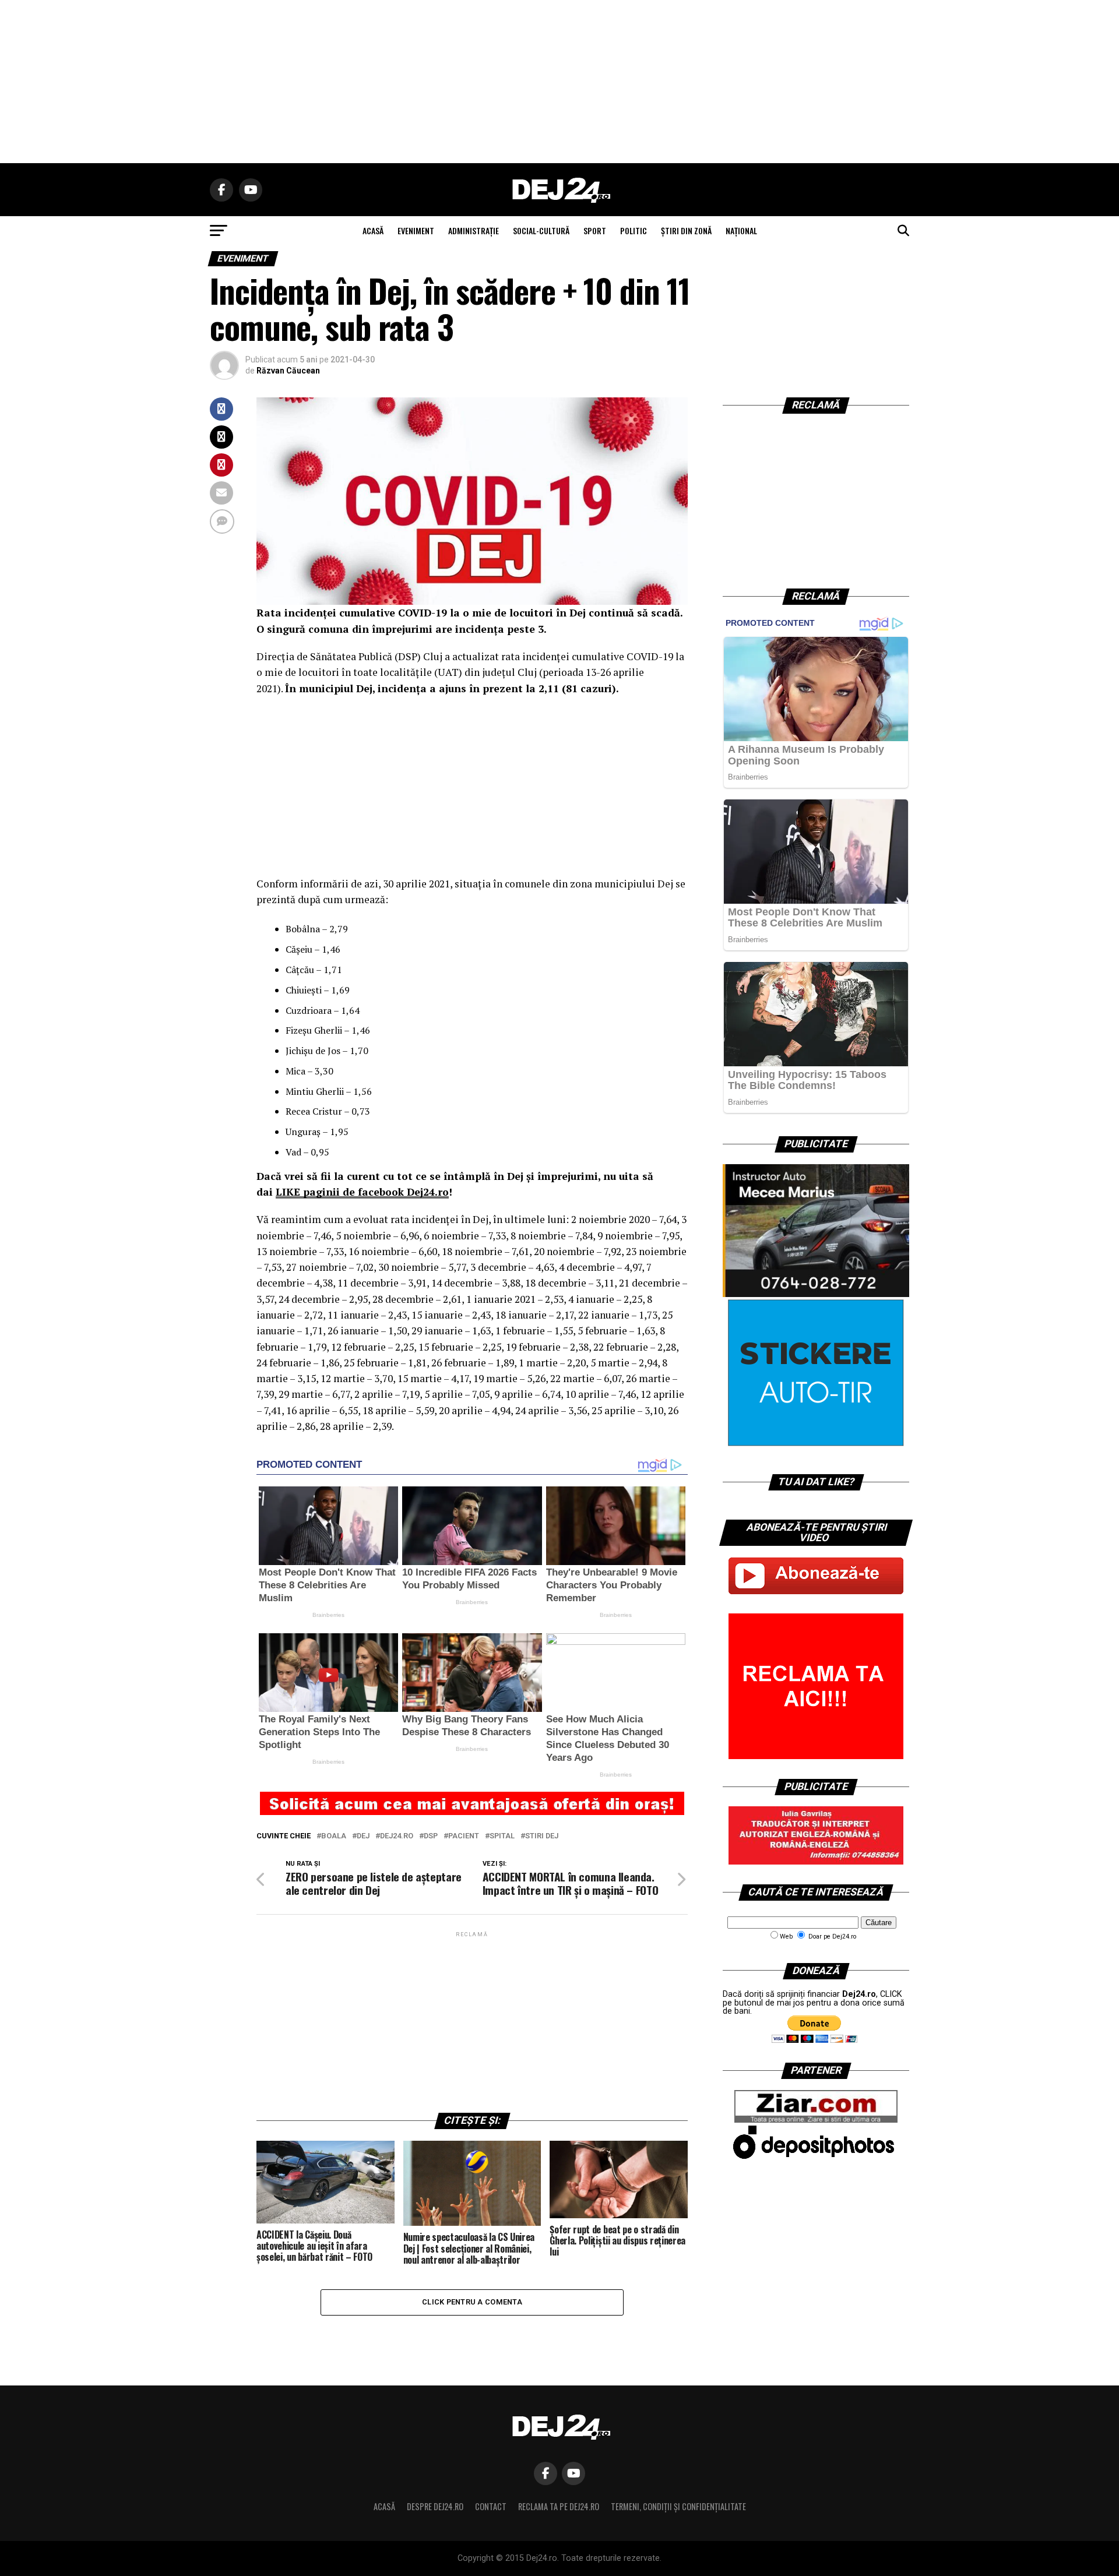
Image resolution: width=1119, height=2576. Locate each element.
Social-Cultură (541, 230)
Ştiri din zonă (686, 230)
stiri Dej (542, 1836)
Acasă (384, 2506)
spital (502, 1836)
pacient (464, 1836)
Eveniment (416, 230)
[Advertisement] (559, 82)
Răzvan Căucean (288, 371)
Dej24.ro (397, 1836)
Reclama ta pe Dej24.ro (559, 2506)
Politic (634, 230)
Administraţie (474, 230)
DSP (431, 1836)
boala (334, 1836)
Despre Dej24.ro (435, 2506)
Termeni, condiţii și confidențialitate (678, 2506)
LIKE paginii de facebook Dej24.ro (362, 1192)
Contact (491, 2506)
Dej (363, 1836)
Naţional (741, 230)
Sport (595, 230)
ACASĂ (373, 230)
